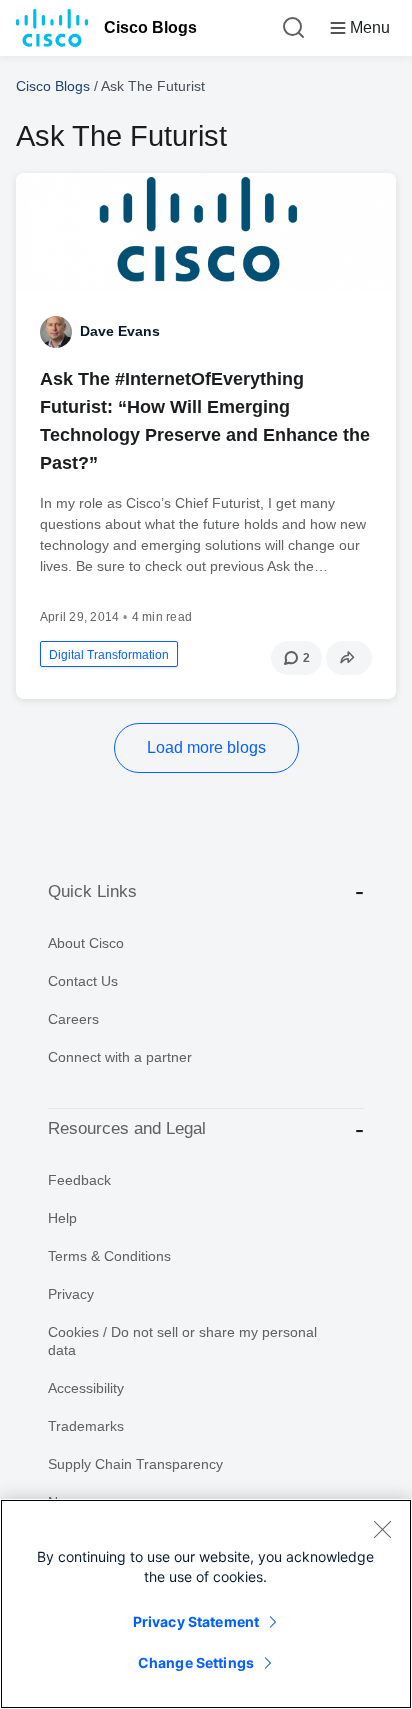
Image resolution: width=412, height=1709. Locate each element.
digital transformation (109, 655)
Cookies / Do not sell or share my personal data (182, 1341)
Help (62, 1218)
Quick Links (92, 891)
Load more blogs (206, 747)
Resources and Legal (127, 1128)
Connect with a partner (120, 1057)
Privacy (71, 1294)
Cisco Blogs (150, 27)
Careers (73, 1019)
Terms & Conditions (109, 1256)
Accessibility (86, 1388)
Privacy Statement (196, 1621)
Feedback (79, 1180)
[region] (206, 1604)
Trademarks (86, 1426)
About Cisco (86, 943)
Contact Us (83, 981)
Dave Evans (120, 331)
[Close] (382, 1529)
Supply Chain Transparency (135, 1464)
